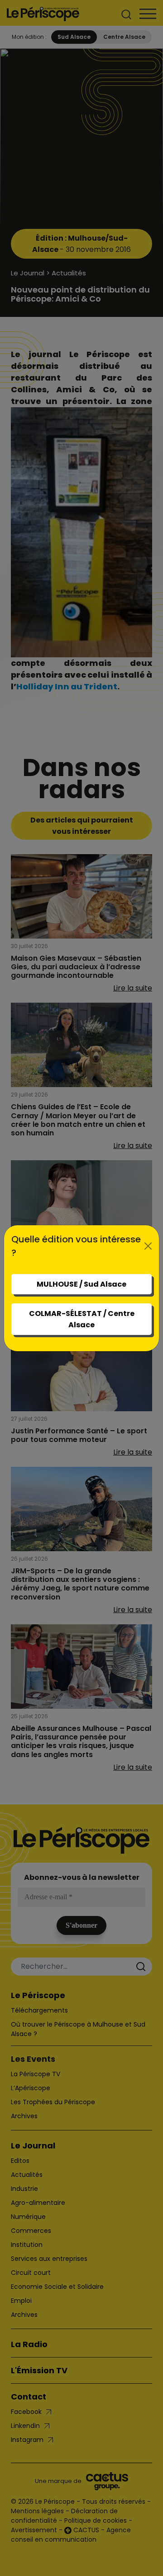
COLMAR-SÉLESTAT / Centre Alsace (82, 1319)
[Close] (148, 1246)
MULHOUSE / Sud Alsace (81, 1284)
